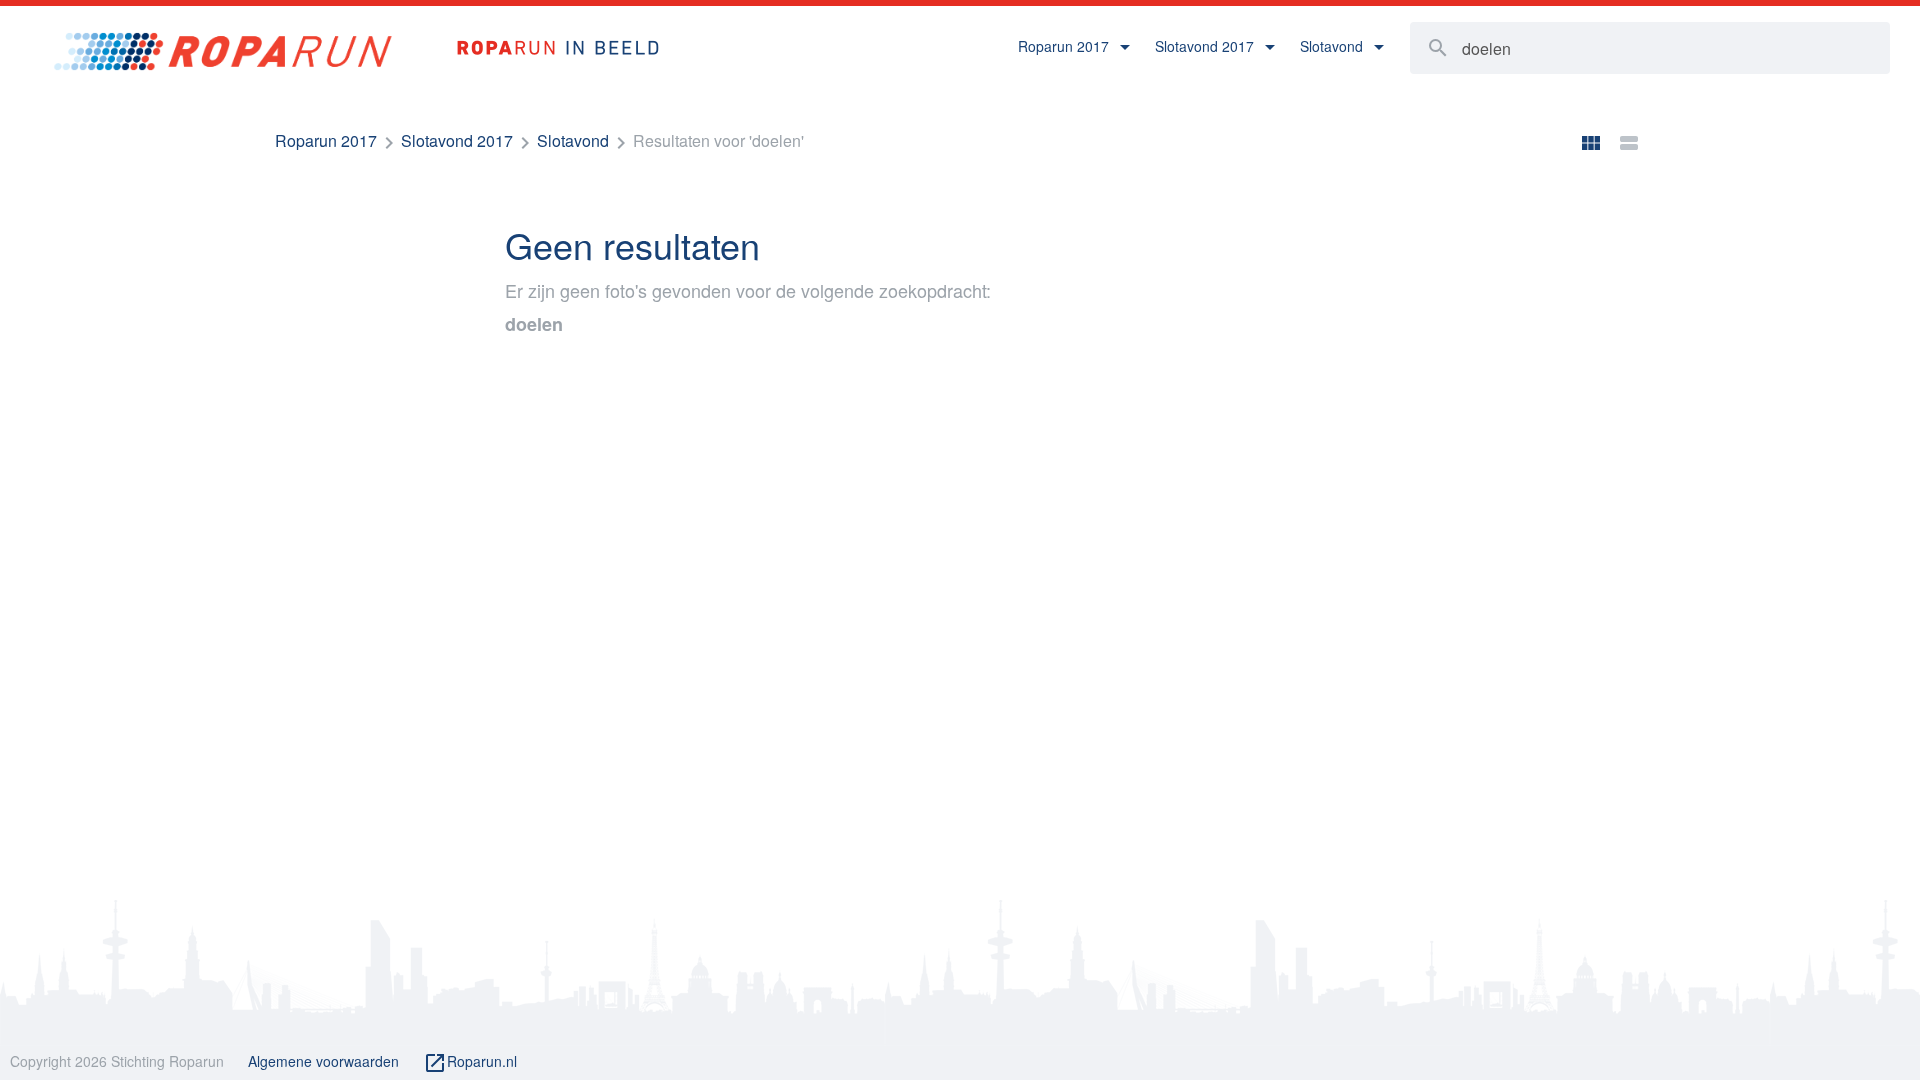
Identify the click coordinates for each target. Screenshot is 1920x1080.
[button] (1074, 48)
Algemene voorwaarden (323, 1061)
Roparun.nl (470, 1063)
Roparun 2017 (326, 140)
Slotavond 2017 (457, 140)
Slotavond (573, 140)
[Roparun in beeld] (548, 26)
